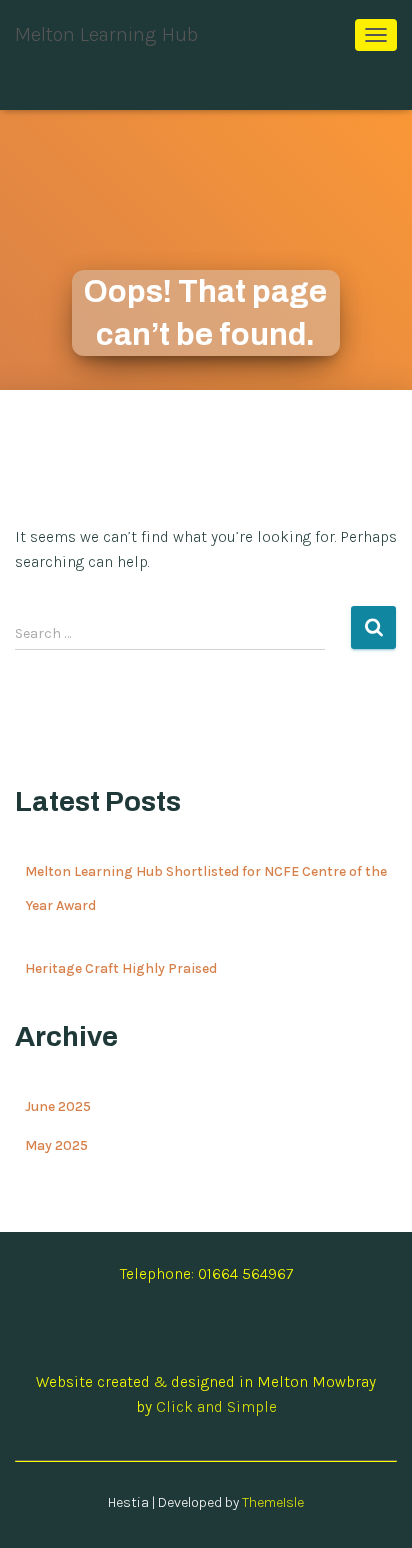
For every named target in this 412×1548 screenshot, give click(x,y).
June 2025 (58, 1106)
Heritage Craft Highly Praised (121, 968)
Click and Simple (216, 1407)
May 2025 (56, 1145)
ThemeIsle (273, 1502)
